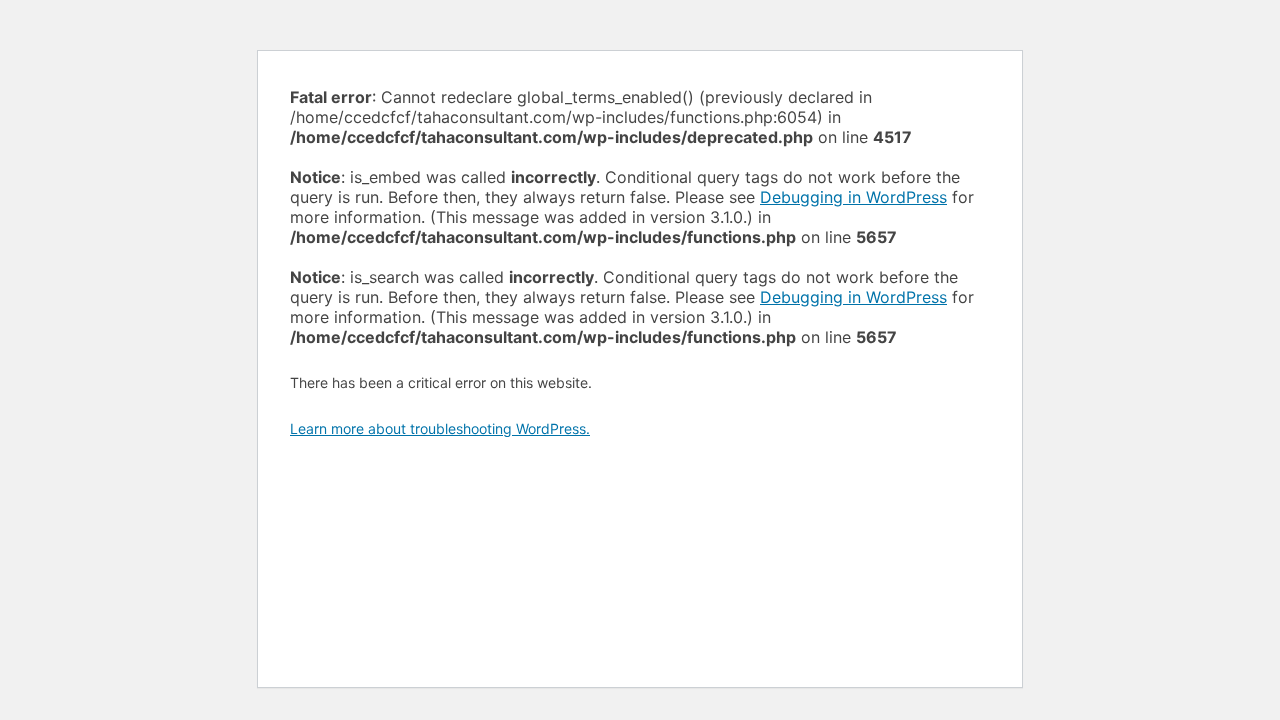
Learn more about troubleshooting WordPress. (440, 428)
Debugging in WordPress (853, 197)
